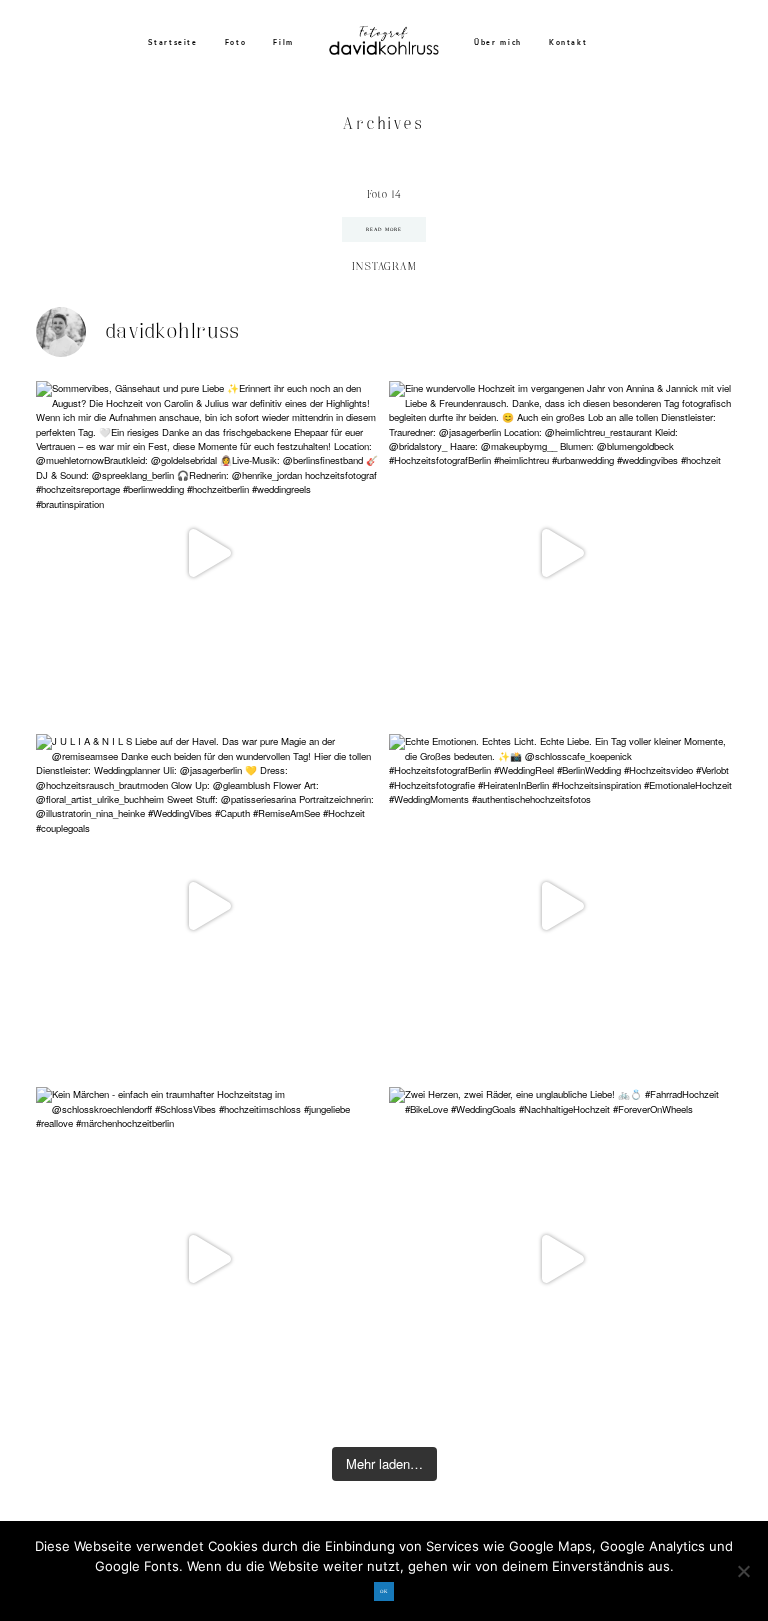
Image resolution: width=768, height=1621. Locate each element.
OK (384, 1591)
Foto (236, 42)
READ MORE (384, 229)
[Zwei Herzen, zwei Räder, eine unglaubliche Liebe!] (560, 1258)
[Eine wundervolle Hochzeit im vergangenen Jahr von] (560, 552)
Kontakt (568, 42)
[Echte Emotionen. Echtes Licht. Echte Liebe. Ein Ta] (560, 905)
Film (283, 42)
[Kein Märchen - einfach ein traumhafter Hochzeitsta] (207, 1258)
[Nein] (743, 1571)
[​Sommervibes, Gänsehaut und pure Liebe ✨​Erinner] (207, 552)
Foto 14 (384, 195)
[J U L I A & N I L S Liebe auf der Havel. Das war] (207, 905)
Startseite (173, 42)
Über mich (498, 42)
